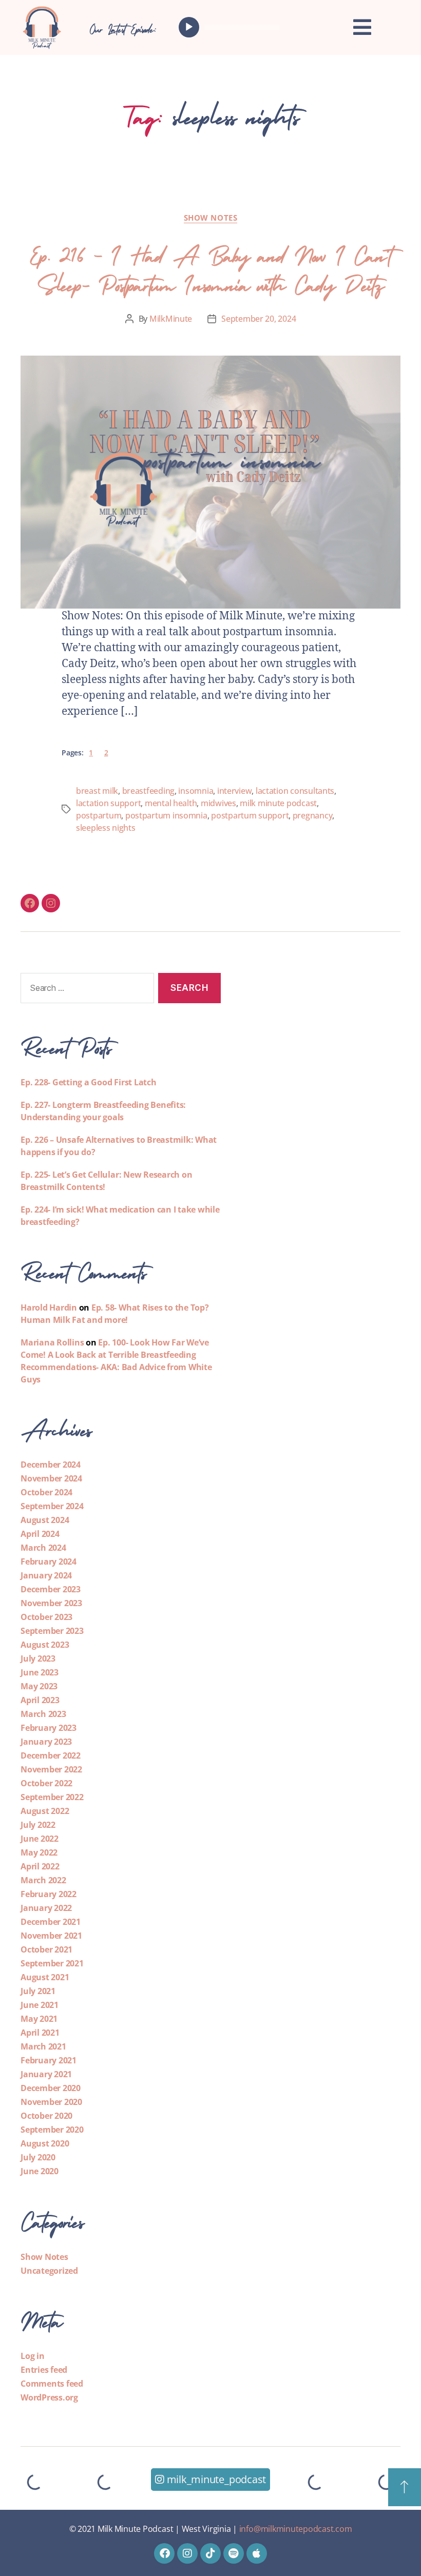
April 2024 (40, 1534)
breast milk (97, 791)
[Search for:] (85, 990)
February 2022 (49, 1894)
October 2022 (46, 1783)
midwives (218, 803)
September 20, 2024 (259, 319)
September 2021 (52, 1963)
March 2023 (43, 1714)
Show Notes (211, 218)
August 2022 (45, 1811)
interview (235, 791)
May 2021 (39, 2019)
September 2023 (52, 1631)
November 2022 (51, 1769)
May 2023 (39, 1686)
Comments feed (52, 2384)
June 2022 (40, 1839)
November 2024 (51, 1478)
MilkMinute (171, 319)
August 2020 (45, 2143)
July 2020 (38, 2157)
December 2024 (51, 1465)
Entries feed (44, 2370)
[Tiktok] (210, 2553)
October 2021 (46, 1949)
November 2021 (51, 1936)
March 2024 (43, 1548)
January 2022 (46, 1908)
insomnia (196, 791)
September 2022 (52, 1797)
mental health (171, 803)
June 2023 (40, 1672)
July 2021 (38, 1991)
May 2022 (39, 1852)
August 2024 (45, 1520)
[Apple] (257, 2553)
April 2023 (40, 1700)
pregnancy (313, 815)
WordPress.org (49, 2397)
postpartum (99, 815)
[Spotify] (234, 2553)
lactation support (108, 803)
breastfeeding (149, 791)
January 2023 (46, 1742)
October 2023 (46, 1617)
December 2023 (51, 1589)
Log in (33, 2356)
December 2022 (51, 1755)
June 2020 (40, 2171)
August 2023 (45, 1645)
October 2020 (46, 2116)
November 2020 (51, 2102)
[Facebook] (30, 903)
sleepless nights (106, 828)
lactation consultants (295, 791)
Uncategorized (49, 2271)
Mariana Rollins (52, 1342)
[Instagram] (51, 903)
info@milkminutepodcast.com (296, 2529)
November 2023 (51, 1603)
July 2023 (38, 1658)
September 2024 (52, 1506)
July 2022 (38, 1825)
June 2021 (40, 2005)
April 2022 (40, 1866)
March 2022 (43, 1880)
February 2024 (49, 1562)
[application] (232, 27)
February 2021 (49, 2060)
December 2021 (51, 1922)
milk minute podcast (278, 803)
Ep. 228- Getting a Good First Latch (89, 1082)
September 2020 (52, 2130)
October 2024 (46, 1492)
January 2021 (46, 2074)
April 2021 (40, 2033)
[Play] (189, 27)
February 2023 (49, 1728)
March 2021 (43, 2046)
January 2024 (46, 1575)
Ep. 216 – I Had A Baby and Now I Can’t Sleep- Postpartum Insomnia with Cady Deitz (210, 267)
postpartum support (250, 815)
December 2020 (51, 2088)
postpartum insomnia (166, 815)
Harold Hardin (49, 1307)
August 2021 (45, 1977)
